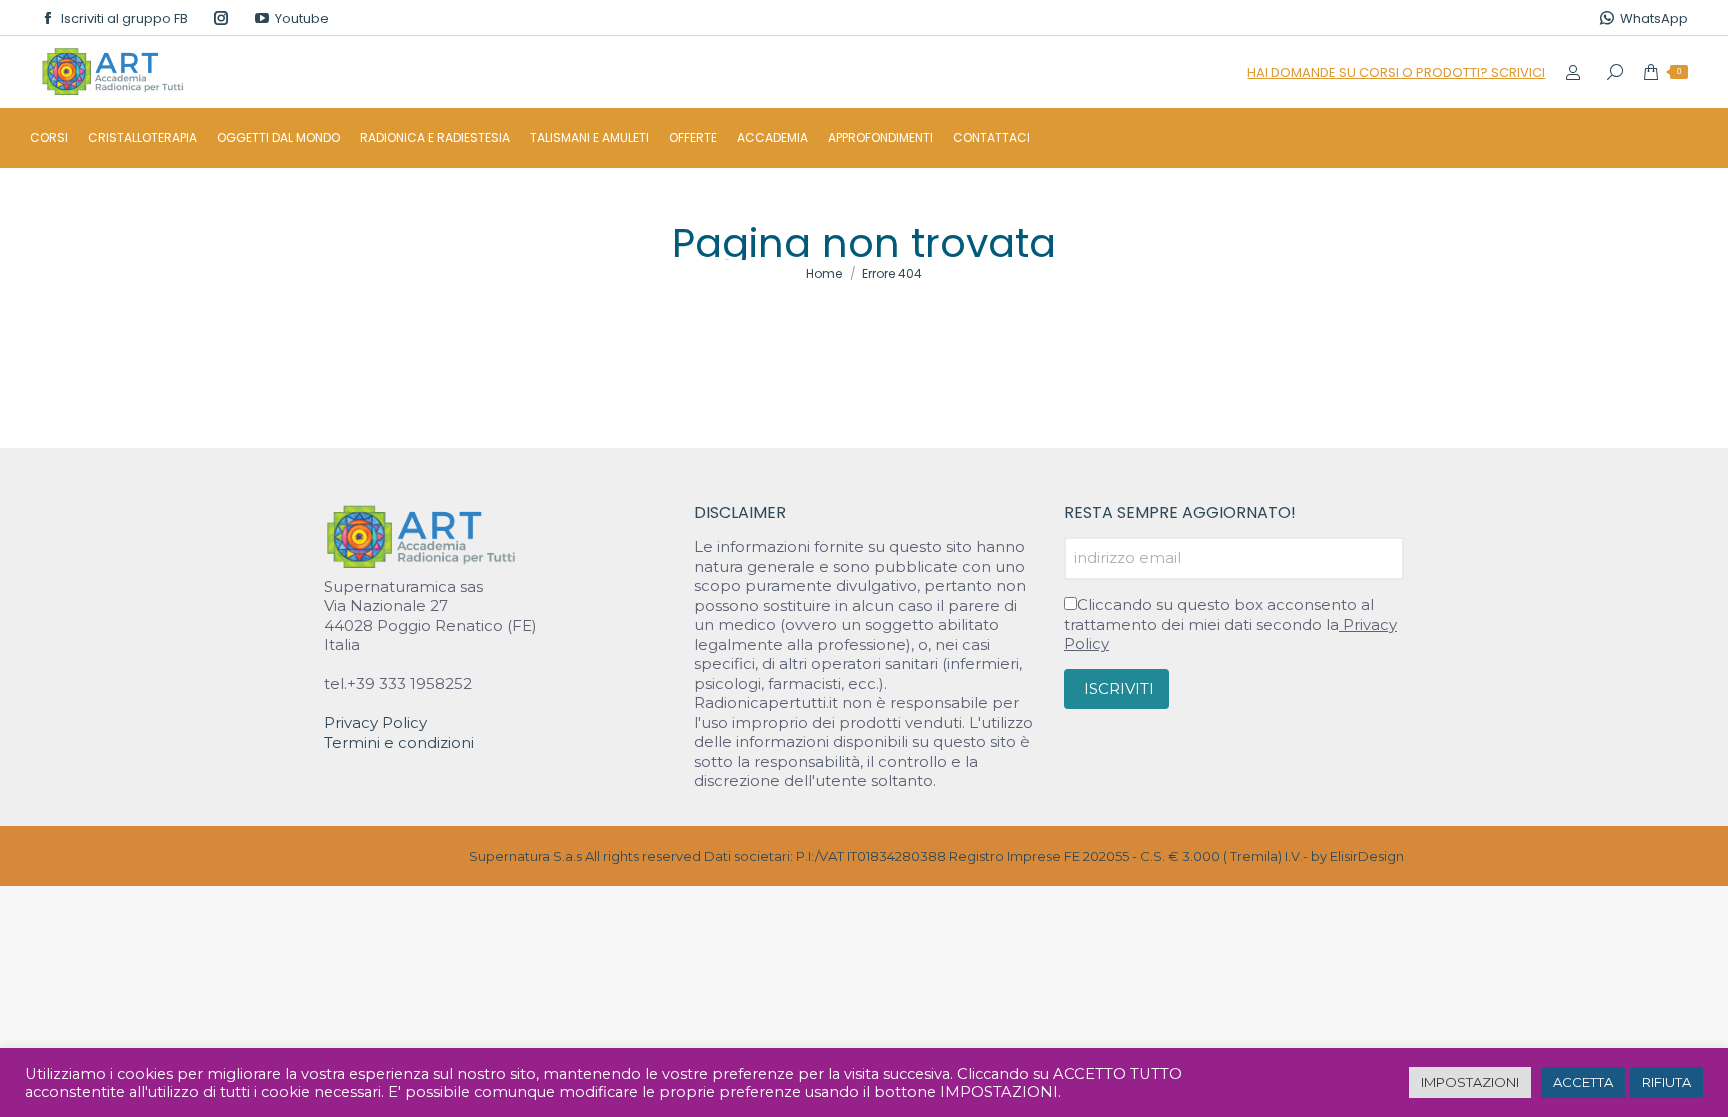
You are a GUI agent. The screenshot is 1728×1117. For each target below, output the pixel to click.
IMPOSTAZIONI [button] (1470, 1082)
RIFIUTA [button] (1666, 1082)
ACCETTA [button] (1583, 1082)
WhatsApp (1654, 18)
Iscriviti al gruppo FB (124, 18)
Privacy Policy (375, 722)
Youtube (302, 18)
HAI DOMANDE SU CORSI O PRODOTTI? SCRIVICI (1396, 72)
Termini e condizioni (399, 742)
